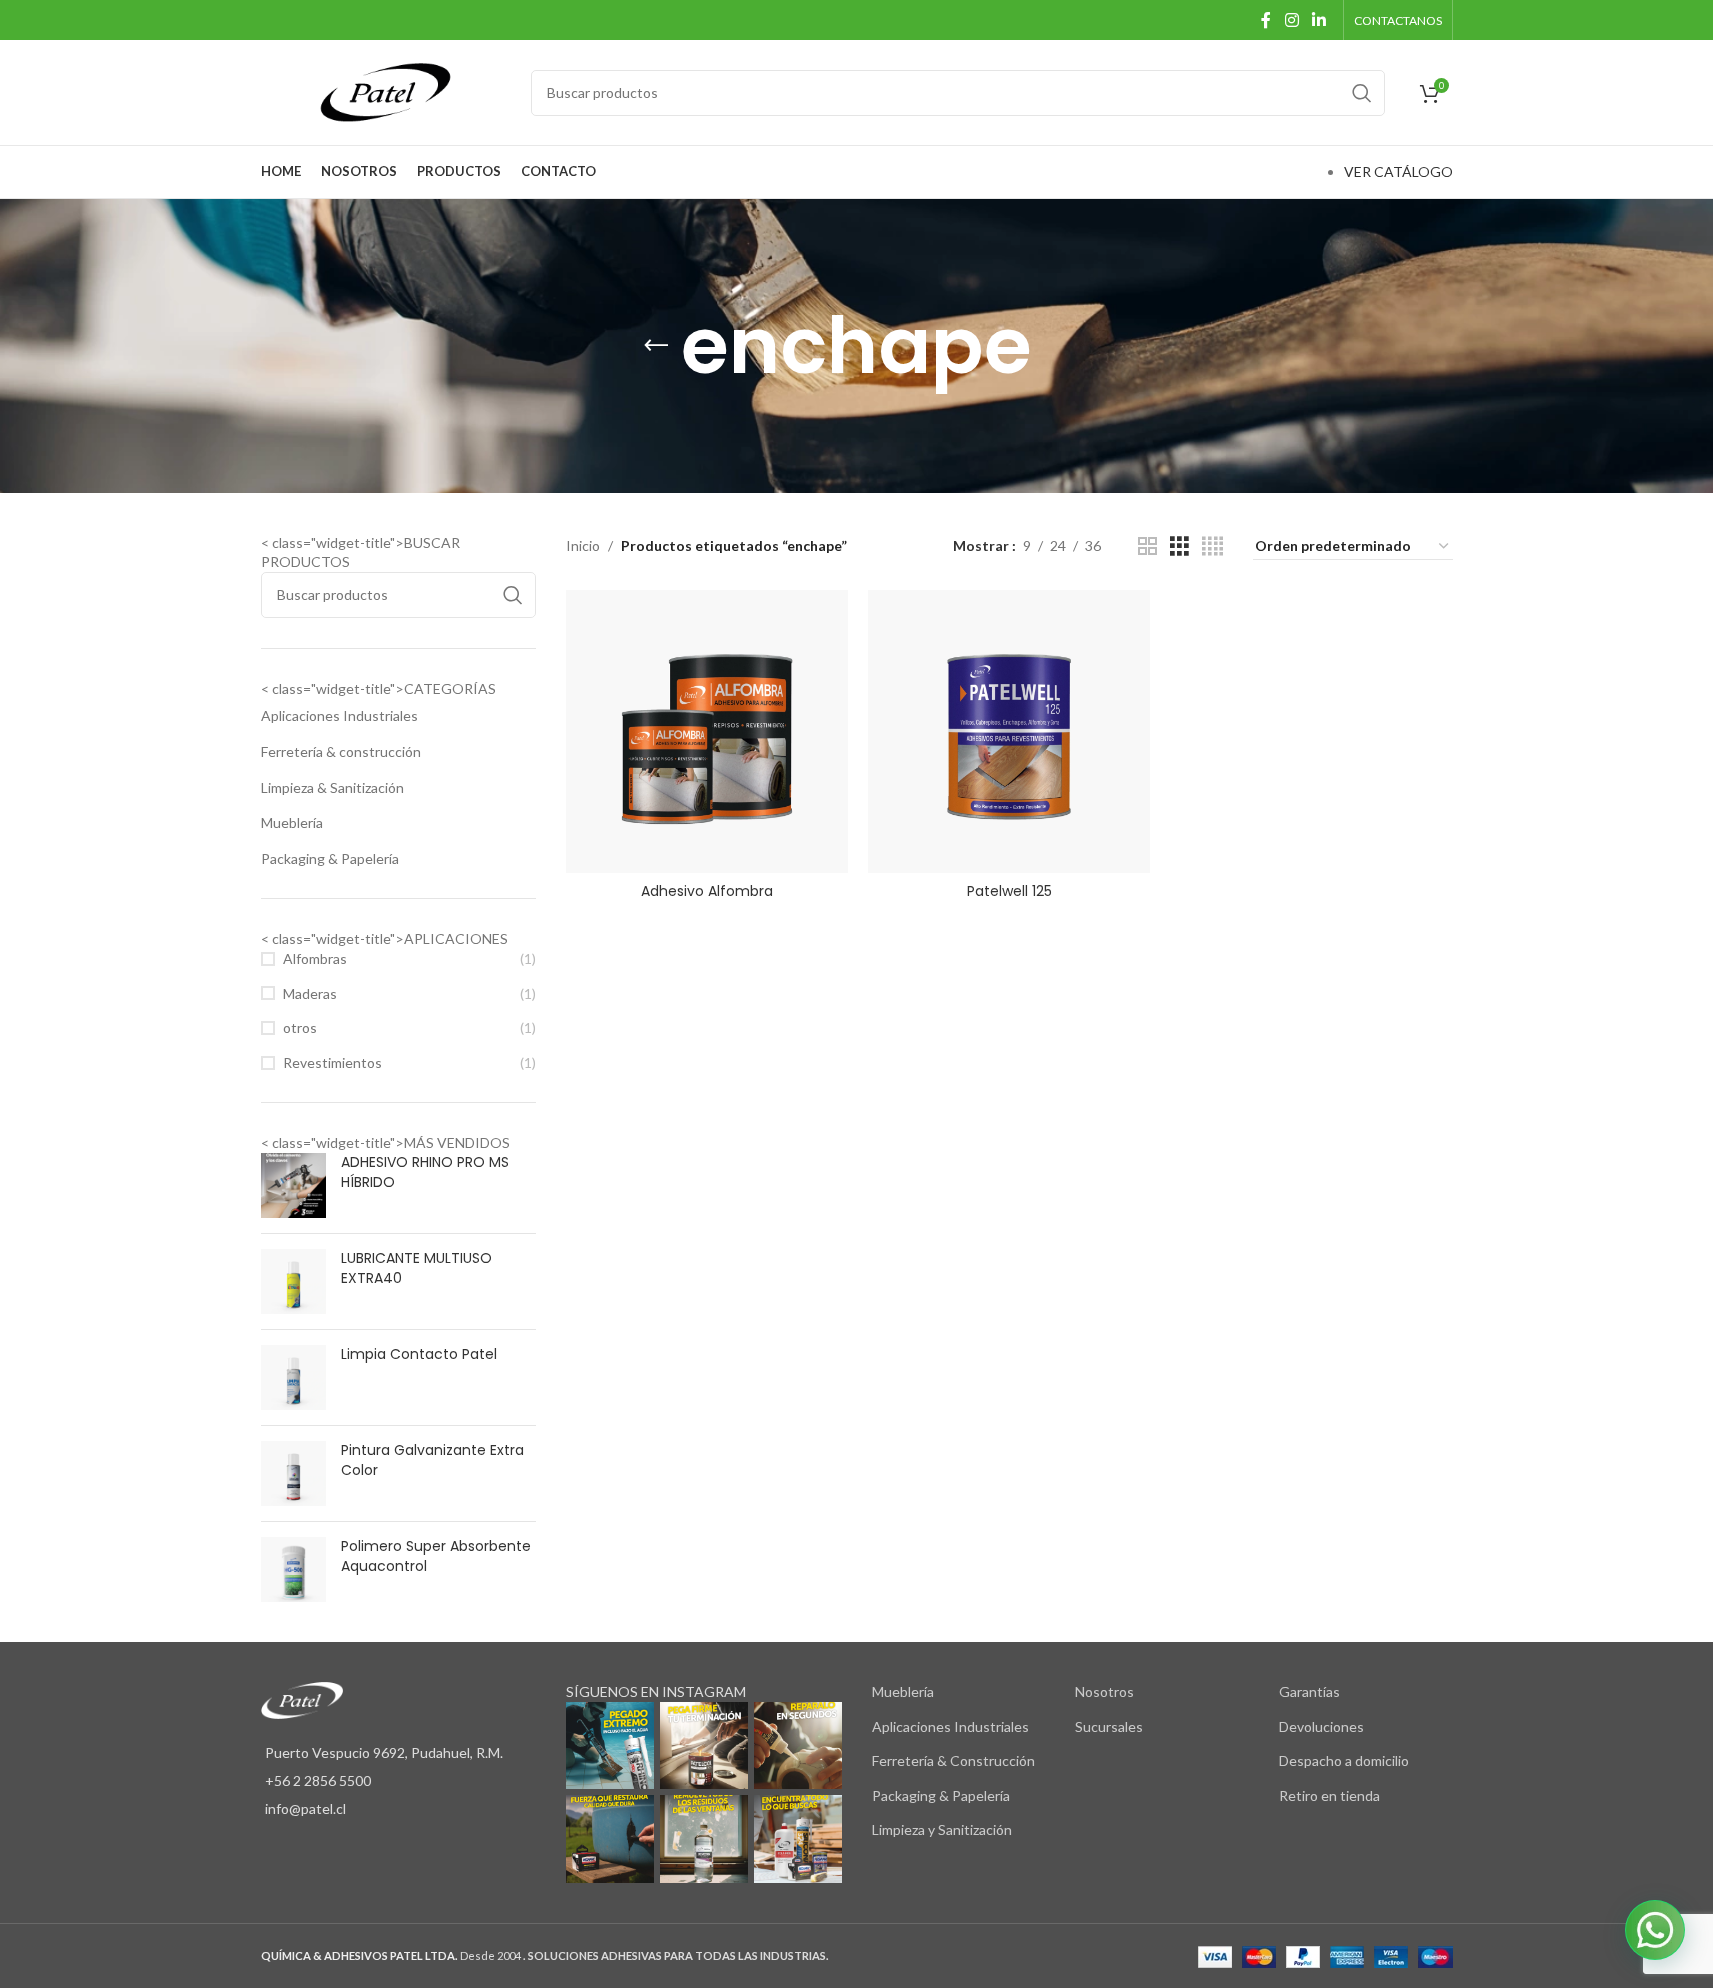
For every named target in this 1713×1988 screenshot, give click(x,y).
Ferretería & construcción (341, 751)
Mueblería (292, 822)
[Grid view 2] (1147, 546)
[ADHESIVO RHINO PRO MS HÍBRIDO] (293, 1185)
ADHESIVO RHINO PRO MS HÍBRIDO (425, 1172)
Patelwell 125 (1009, 891)
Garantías (1309, 1691)
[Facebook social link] (1266, 20)
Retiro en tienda (1329, 1795)
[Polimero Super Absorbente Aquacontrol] (293, 1569)
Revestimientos (332, 1062)
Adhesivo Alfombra (707, 891)
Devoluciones (1321, 1726)
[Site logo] (386, 90)
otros (300, 1027)
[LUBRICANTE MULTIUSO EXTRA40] (293, 1281)
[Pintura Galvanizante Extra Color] (293, 1473)
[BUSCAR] (1362, 93)
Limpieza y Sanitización (942, 1829)
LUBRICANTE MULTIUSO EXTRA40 (416, 1268)
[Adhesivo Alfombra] (707, 731)
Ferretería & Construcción (953, 1760)
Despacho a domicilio (1344, 1760)
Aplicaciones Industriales (339, 715)
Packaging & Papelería (330, 858)
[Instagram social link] (1291, 20)
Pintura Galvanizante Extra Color (432, 1460)
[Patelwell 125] (1009, 731)
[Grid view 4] (1212, 546)
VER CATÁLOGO (1398, 171)
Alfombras (315, 958)
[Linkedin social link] (1318, 20)
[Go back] (656, 346)
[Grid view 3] (1179, 546)
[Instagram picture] (610, 1746)
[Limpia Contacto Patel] (293, 1377)
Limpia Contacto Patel (419, 1354)
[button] (1655, 1930)
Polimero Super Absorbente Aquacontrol (436, 1556)
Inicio (583, 545)
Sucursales (1109, 1726)
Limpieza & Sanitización (332, 787)
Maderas (310, 993)
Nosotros (1104, 1691)
